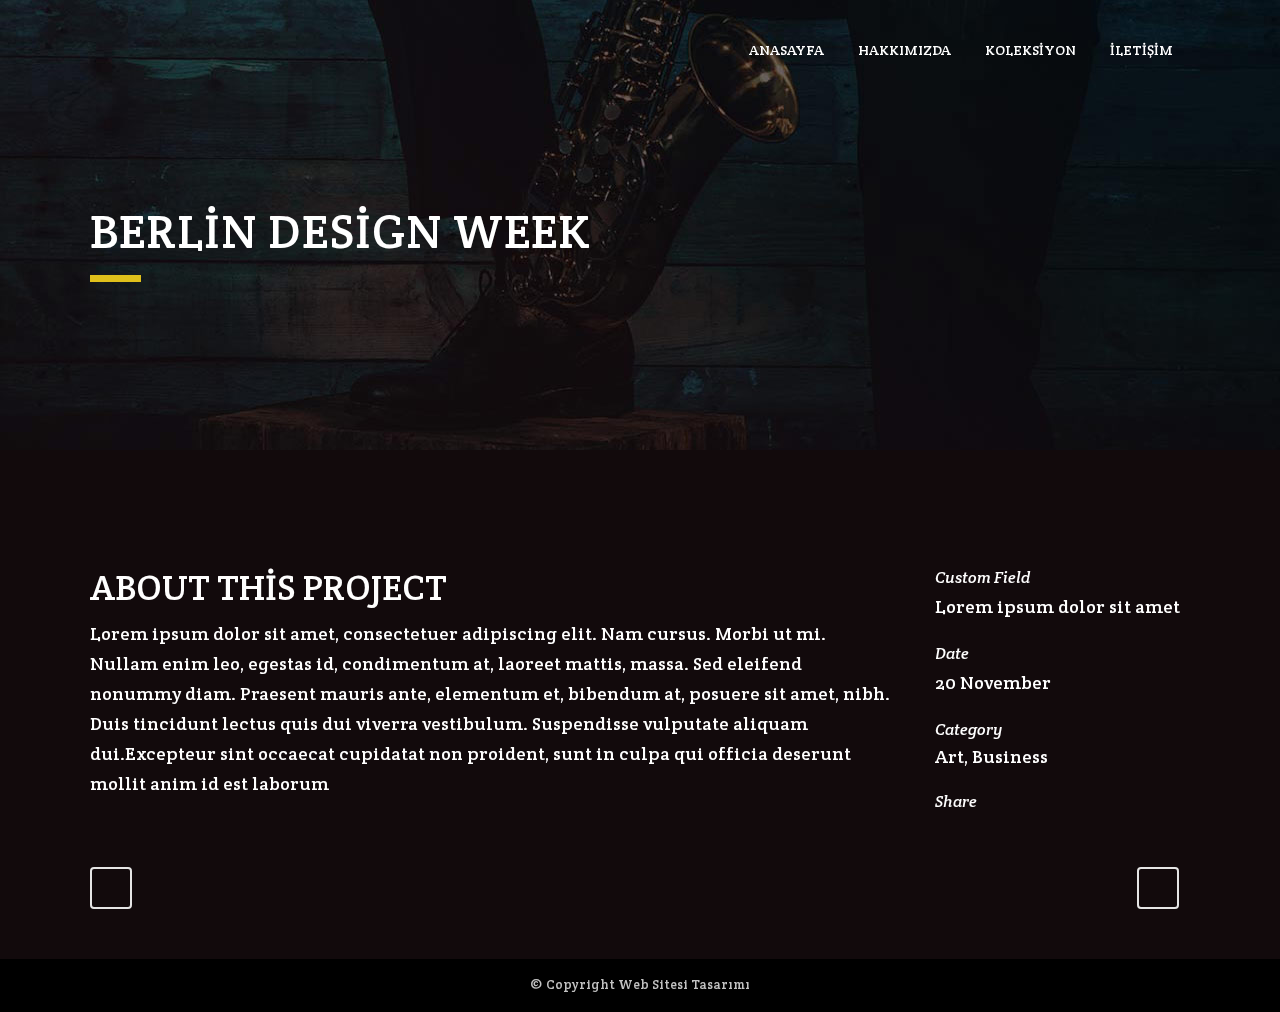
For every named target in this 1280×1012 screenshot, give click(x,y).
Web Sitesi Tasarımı (684, 984)
